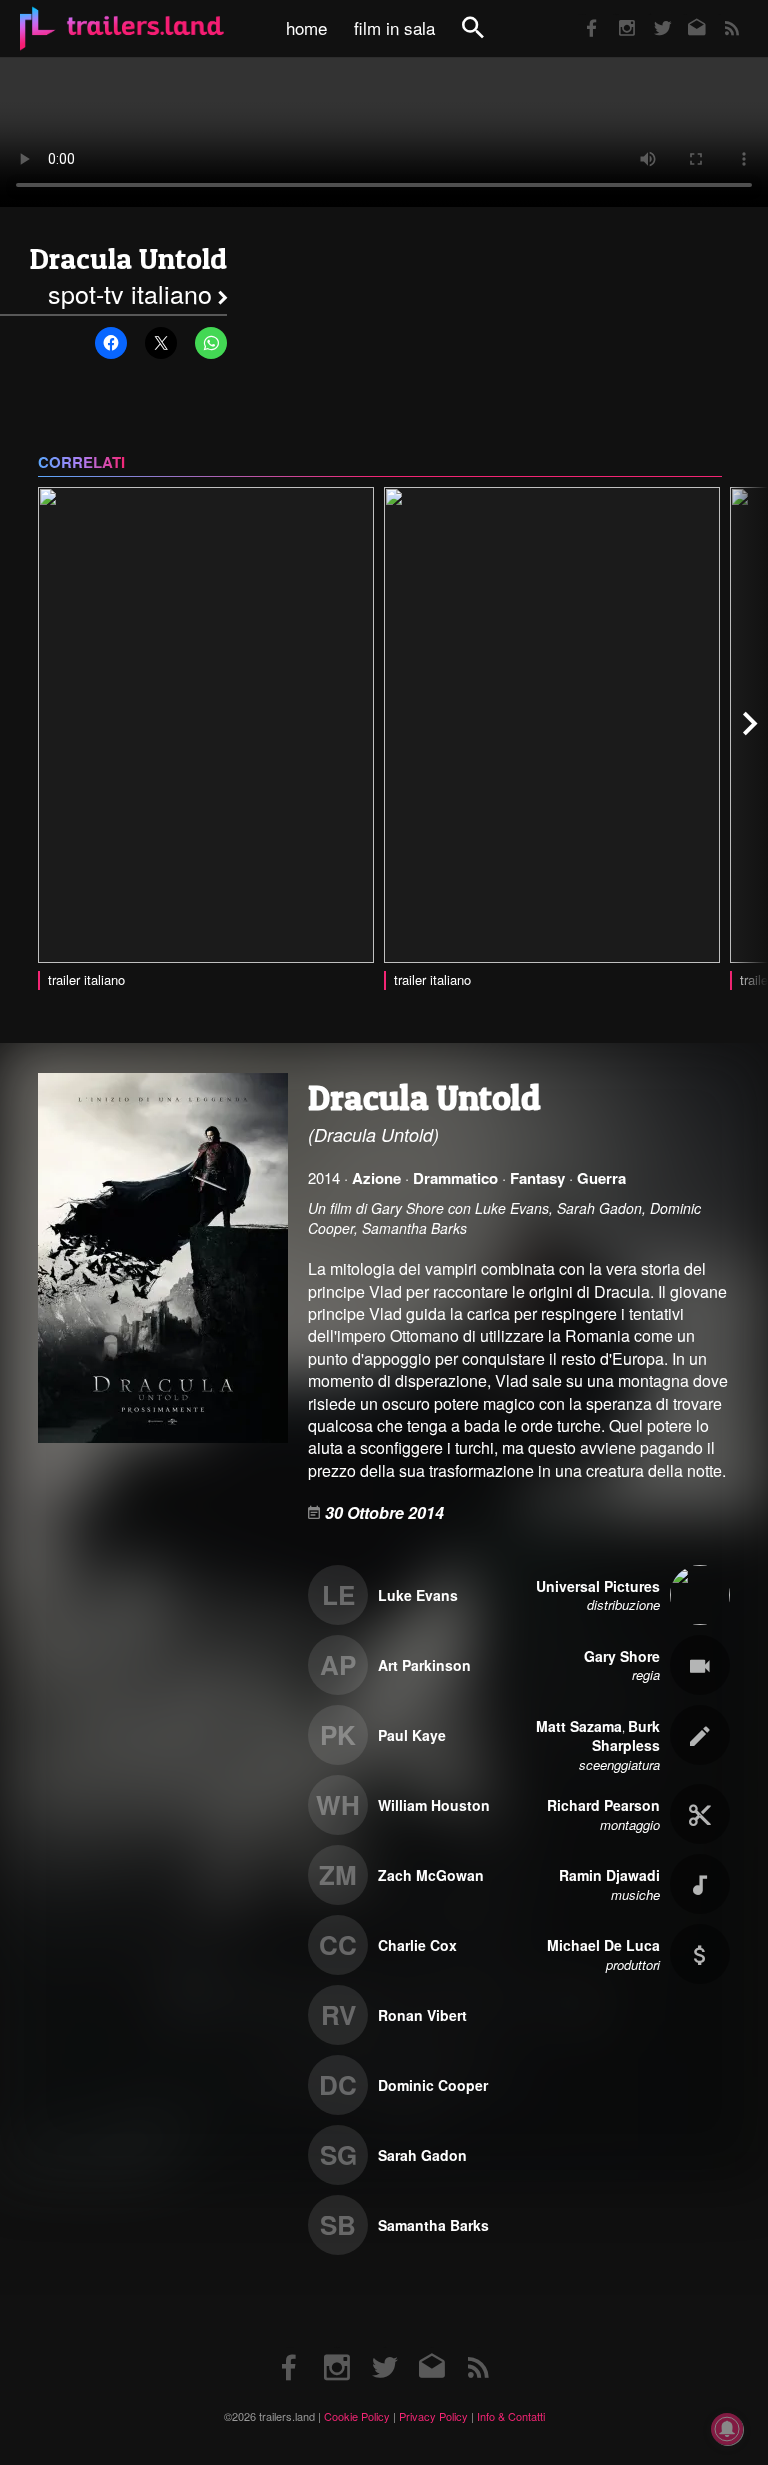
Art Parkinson (424, 1665)
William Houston (434, 1805)
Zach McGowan (431, 1875)
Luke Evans (418, 1595)
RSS (719, 14)
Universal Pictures (598, 1586)
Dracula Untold (128, 258)
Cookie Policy (357, 2416)
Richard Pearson (603, 1805)
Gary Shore (622, 1656)
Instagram (616, 14)
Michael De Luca (603, 1945)
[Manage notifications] (727, 2429)
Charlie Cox (417, 1945)
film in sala (394, 28)
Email (684, 14)
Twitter (649, 14)
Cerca (486, 38)
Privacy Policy (433, 2416)
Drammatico (455, 1178)
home (306, 28)
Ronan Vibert (422, 2015)
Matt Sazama (579, 1726)
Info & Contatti (511, 2416)
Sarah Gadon (422, 2155)
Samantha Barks (433, 2225)
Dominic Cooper (433, 2085)
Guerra (601, 1178)
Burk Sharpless (626, 1736)
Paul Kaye (412, 1735)
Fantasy (537, 1178)
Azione (376, 1178)
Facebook (582, 14)
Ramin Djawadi (609, 1875)
